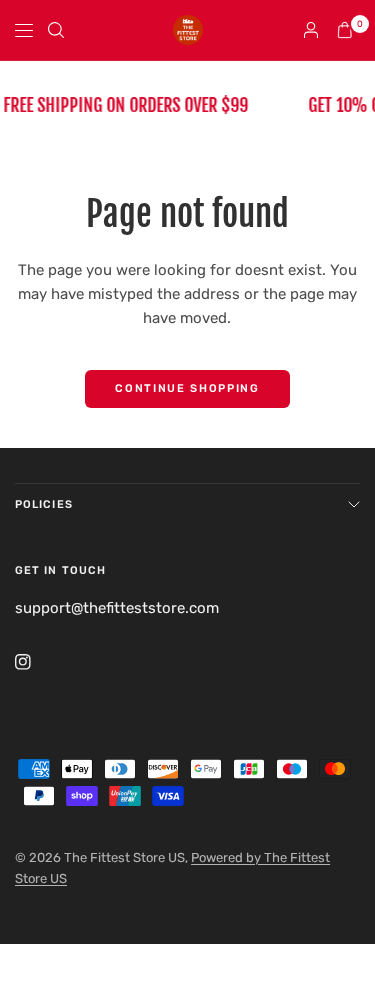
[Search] (56, 30)
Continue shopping (187, 388)
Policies (44, 504)
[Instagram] (37, 662)
